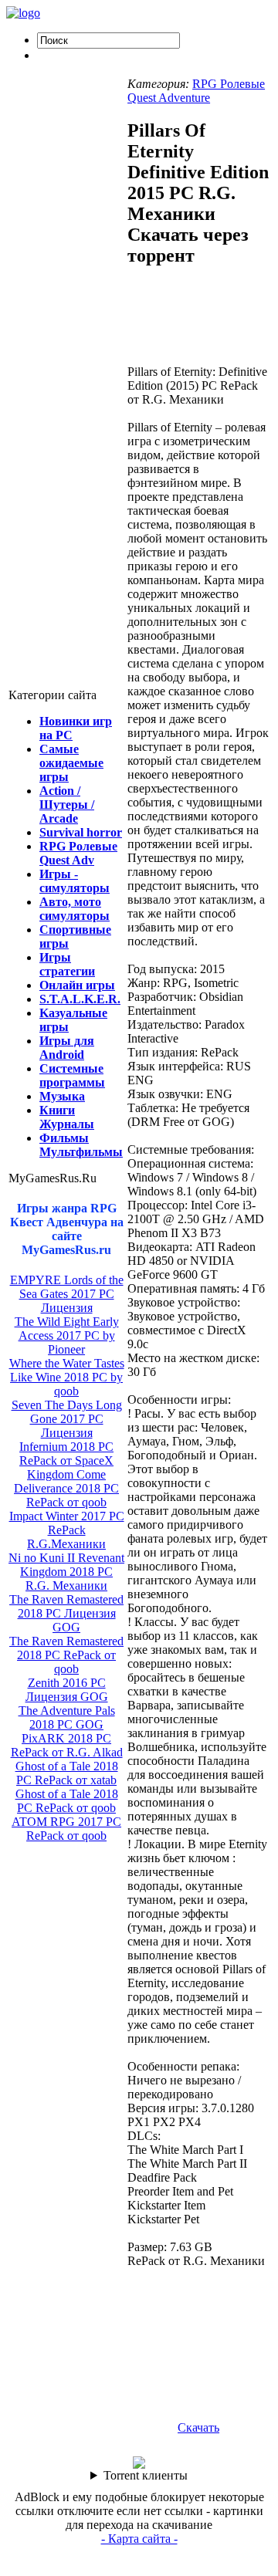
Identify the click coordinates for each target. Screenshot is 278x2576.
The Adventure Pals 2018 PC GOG (67, 1717)
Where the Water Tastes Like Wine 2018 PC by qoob (67, 1377)
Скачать (198, 2427)
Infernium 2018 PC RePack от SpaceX (66, 1454)
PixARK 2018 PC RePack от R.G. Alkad (67, 1745)
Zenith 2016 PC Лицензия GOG (67, 1690)
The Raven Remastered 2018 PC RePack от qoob (66, 1655)
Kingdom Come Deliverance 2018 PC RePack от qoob (66, 1488)
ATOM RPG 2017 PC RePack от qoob (66, 1829)
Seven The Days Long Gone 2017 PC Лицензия (67, 1419)
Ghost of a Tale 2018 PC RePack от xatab (67, 1773)
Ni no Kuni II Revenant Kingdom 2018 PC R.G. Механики (66, 1572)
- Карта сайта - (139, 2539)
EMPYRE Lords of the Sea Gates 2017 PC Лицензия (67, 1294)
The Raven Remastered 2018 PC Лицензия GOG (66, 1613)
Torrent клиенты (146, 2475)
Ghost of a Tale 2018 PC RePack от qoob (67, 1801)
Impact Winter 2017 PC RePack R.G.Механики (67, 1530)
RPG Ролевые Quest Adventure (196, 91)
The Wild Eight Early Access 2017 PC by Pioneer (67, 1335)
